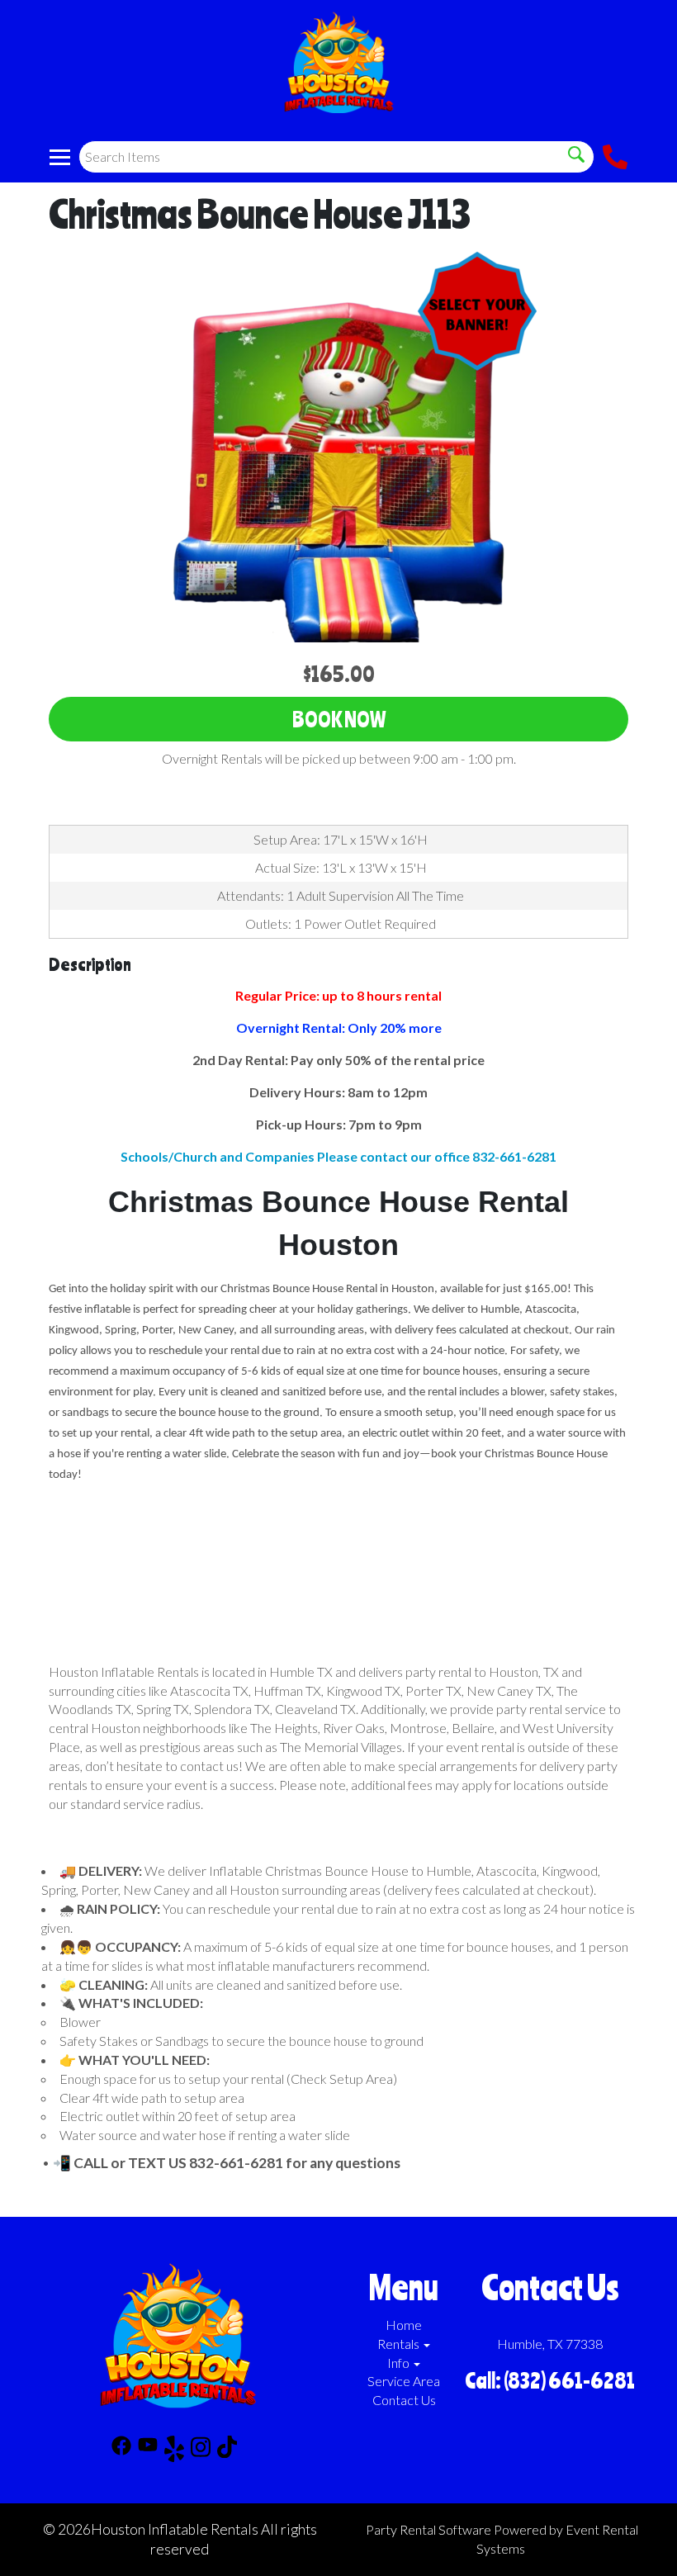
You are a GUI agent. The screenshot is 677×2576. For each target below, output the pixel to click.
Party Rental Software (428, 2529)
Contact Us (404, 2400)
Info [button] (400, 2363)
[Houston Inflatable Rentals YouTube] (148, 2451)
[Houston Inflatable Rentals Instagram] (201, 2451)
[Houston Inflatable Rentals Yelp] (174, 2451)
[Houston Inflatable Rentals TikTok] (227, 2451)
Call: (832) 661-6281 (550, 2380)
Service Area (404, 2381)
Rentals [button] (400, 2344)
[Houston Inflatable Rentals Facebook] (121, 2451)
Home (404, 2325)
